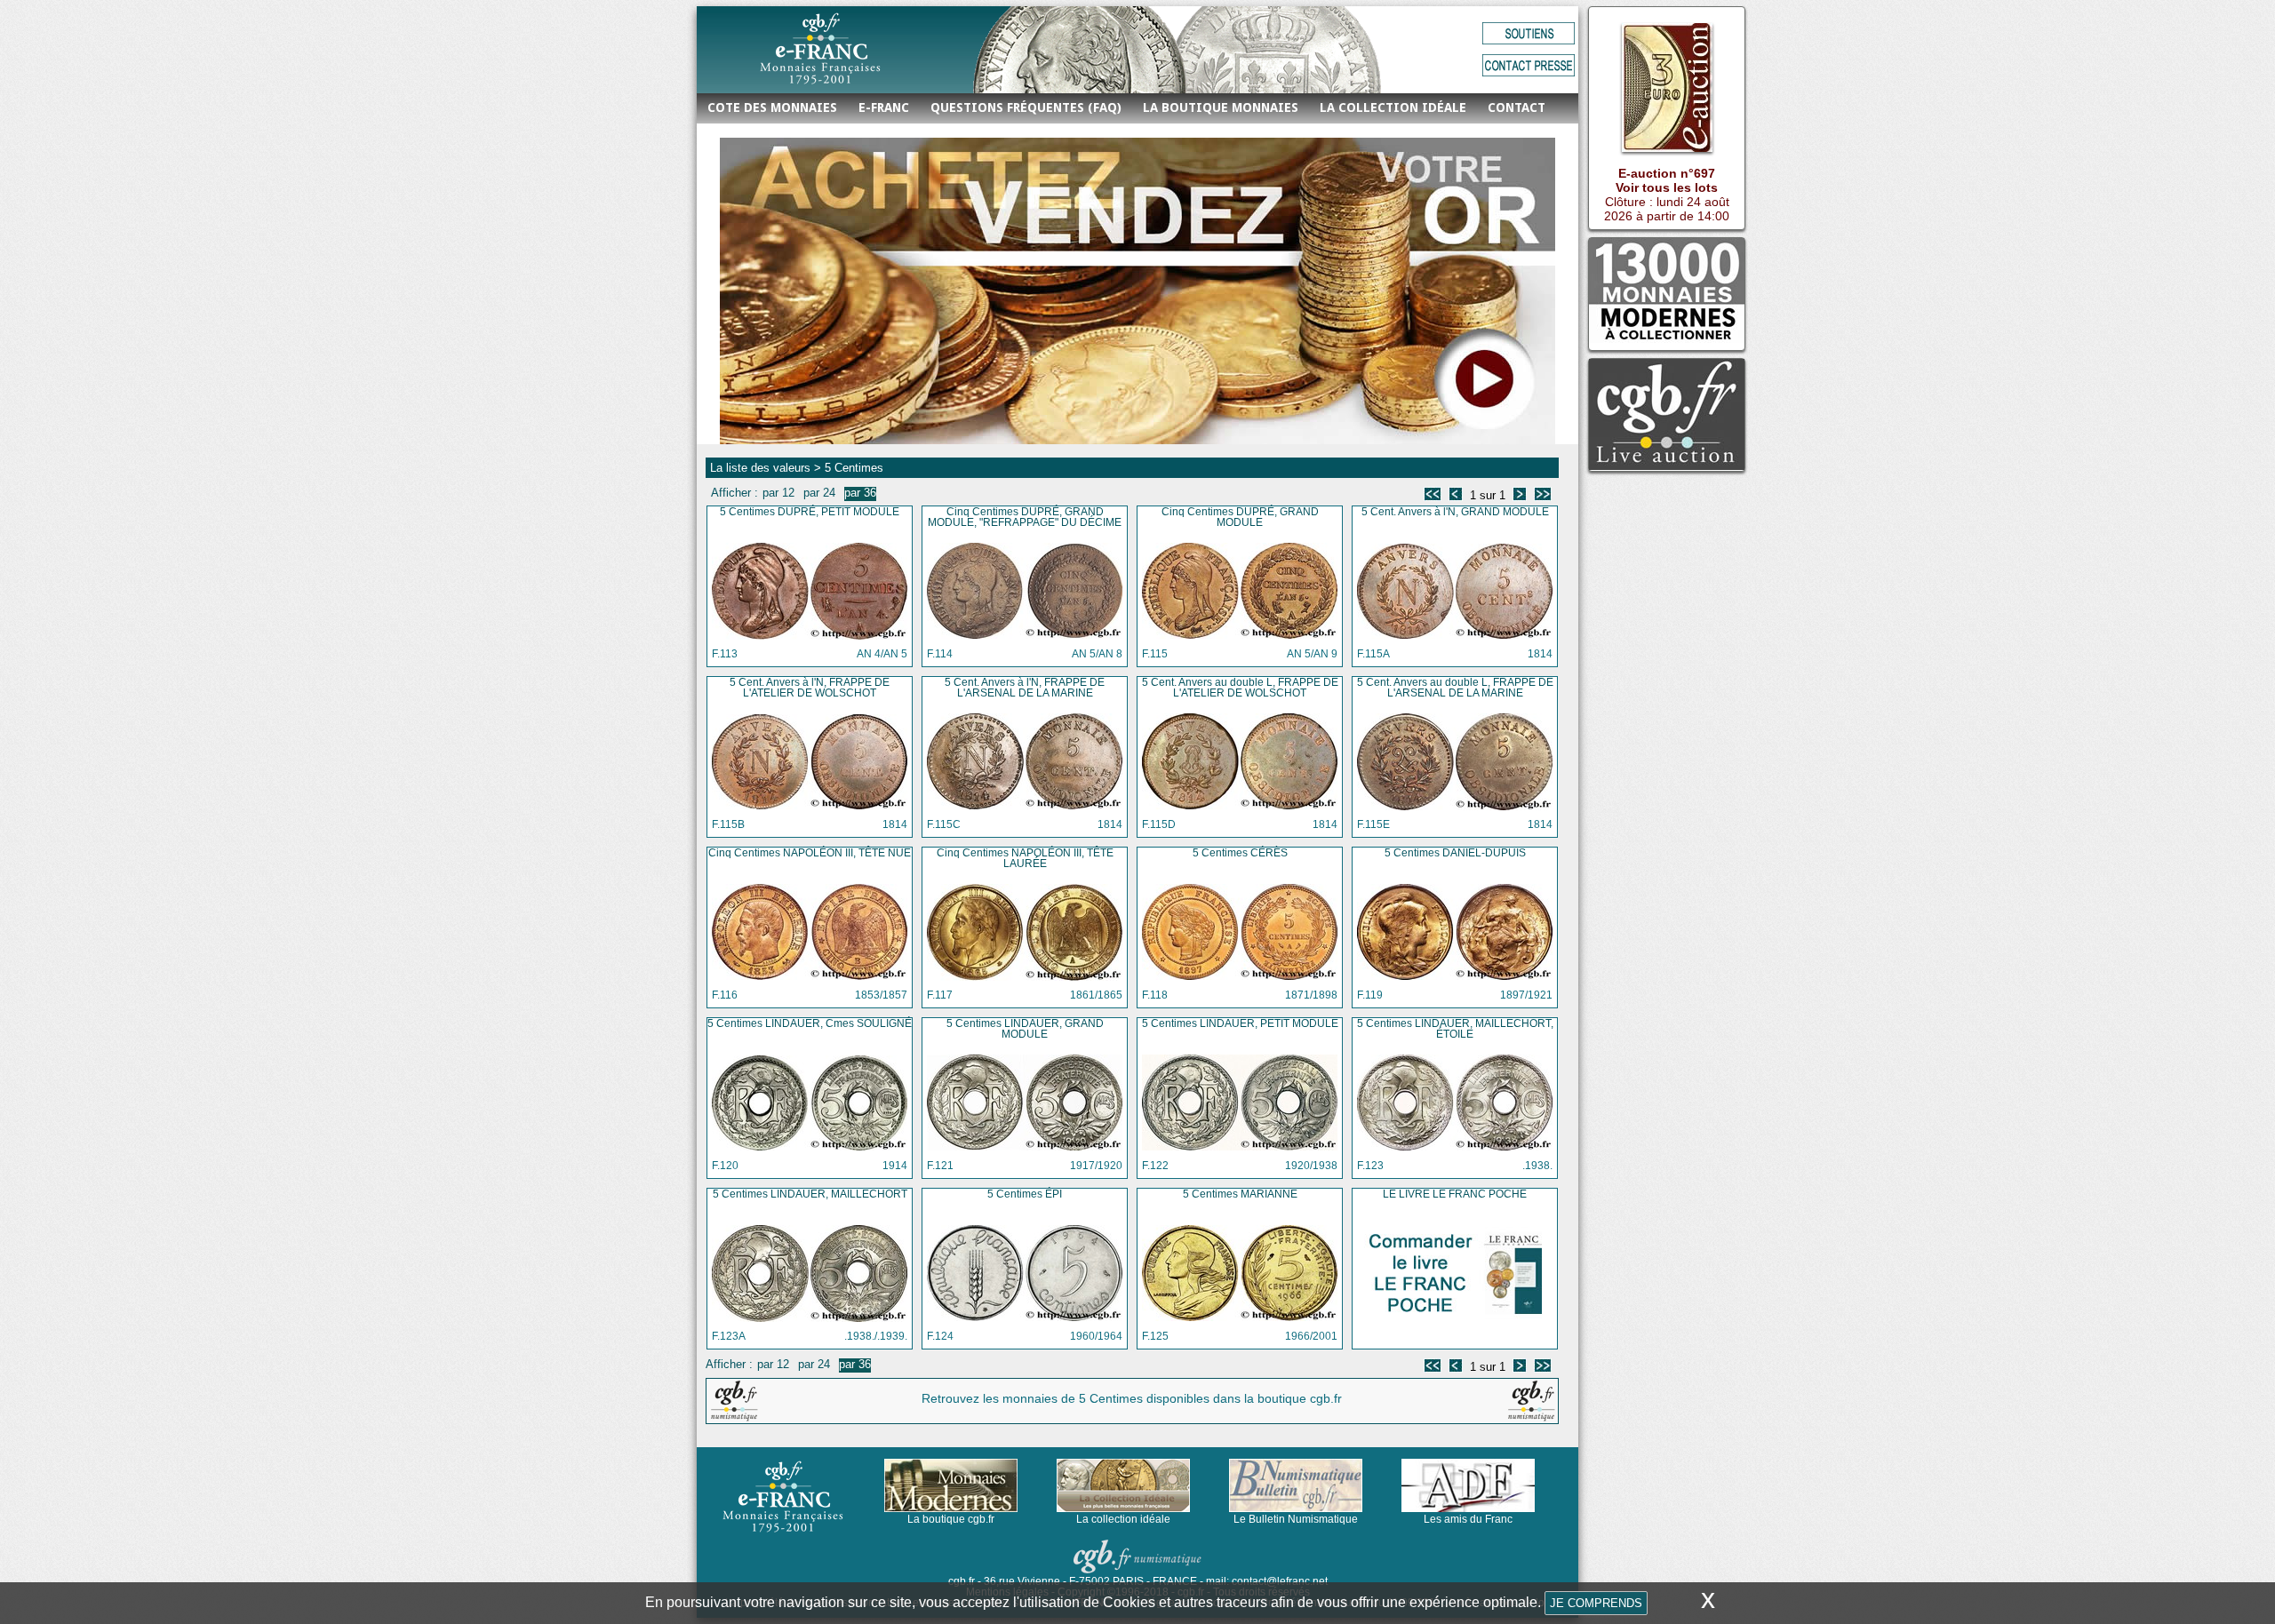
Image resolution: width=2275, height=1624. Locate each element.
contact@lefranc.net (1280, 1581)
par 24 (819, 493)
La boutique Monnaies (1221, 107)
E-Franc (884, 107)
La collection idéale (1393, 107)
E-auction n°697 (1667, 173)
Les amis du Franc (1468, 1519)
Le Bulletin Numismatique (1296, 1519)
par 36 (860, 493)
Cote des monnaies (772, 107)
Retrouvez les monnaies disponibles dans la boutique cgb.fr (1132, 1398)
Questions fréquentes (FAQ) (1026, 107)
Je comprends (1596, 1603)
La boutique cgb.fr (951, 1519)
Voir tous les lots (1667, 187)
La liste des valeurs (760, 468)
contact (1517, 107)
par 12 (778, 493)
